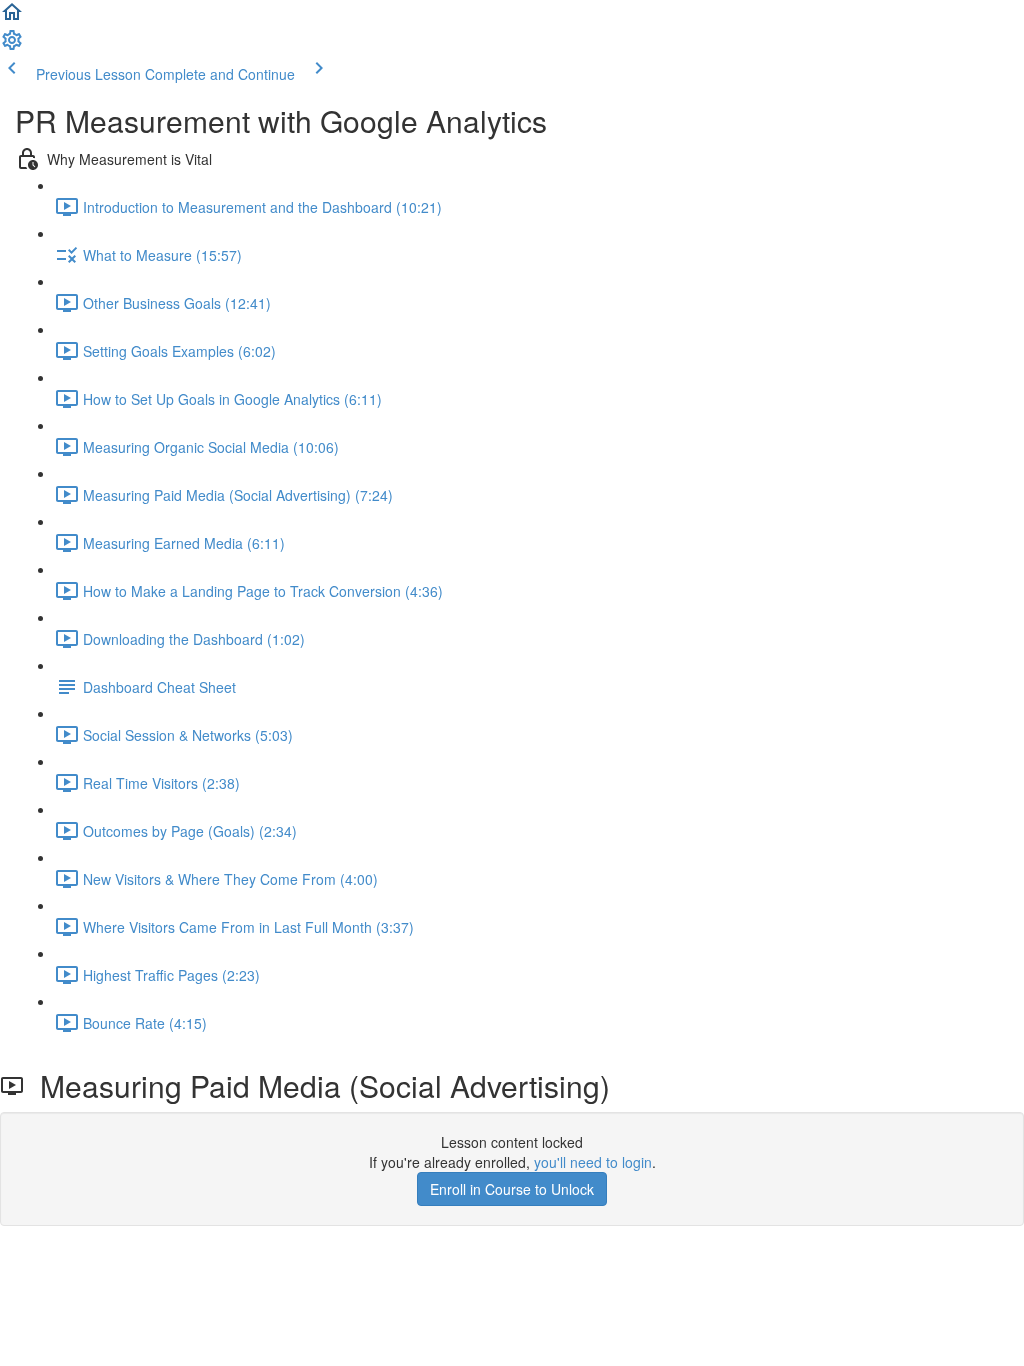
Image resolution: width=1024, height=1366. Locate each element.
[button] (12, 18)
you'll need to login (593, 1162)
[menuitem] (12, 46)
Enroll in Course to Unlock (512, 1189)
